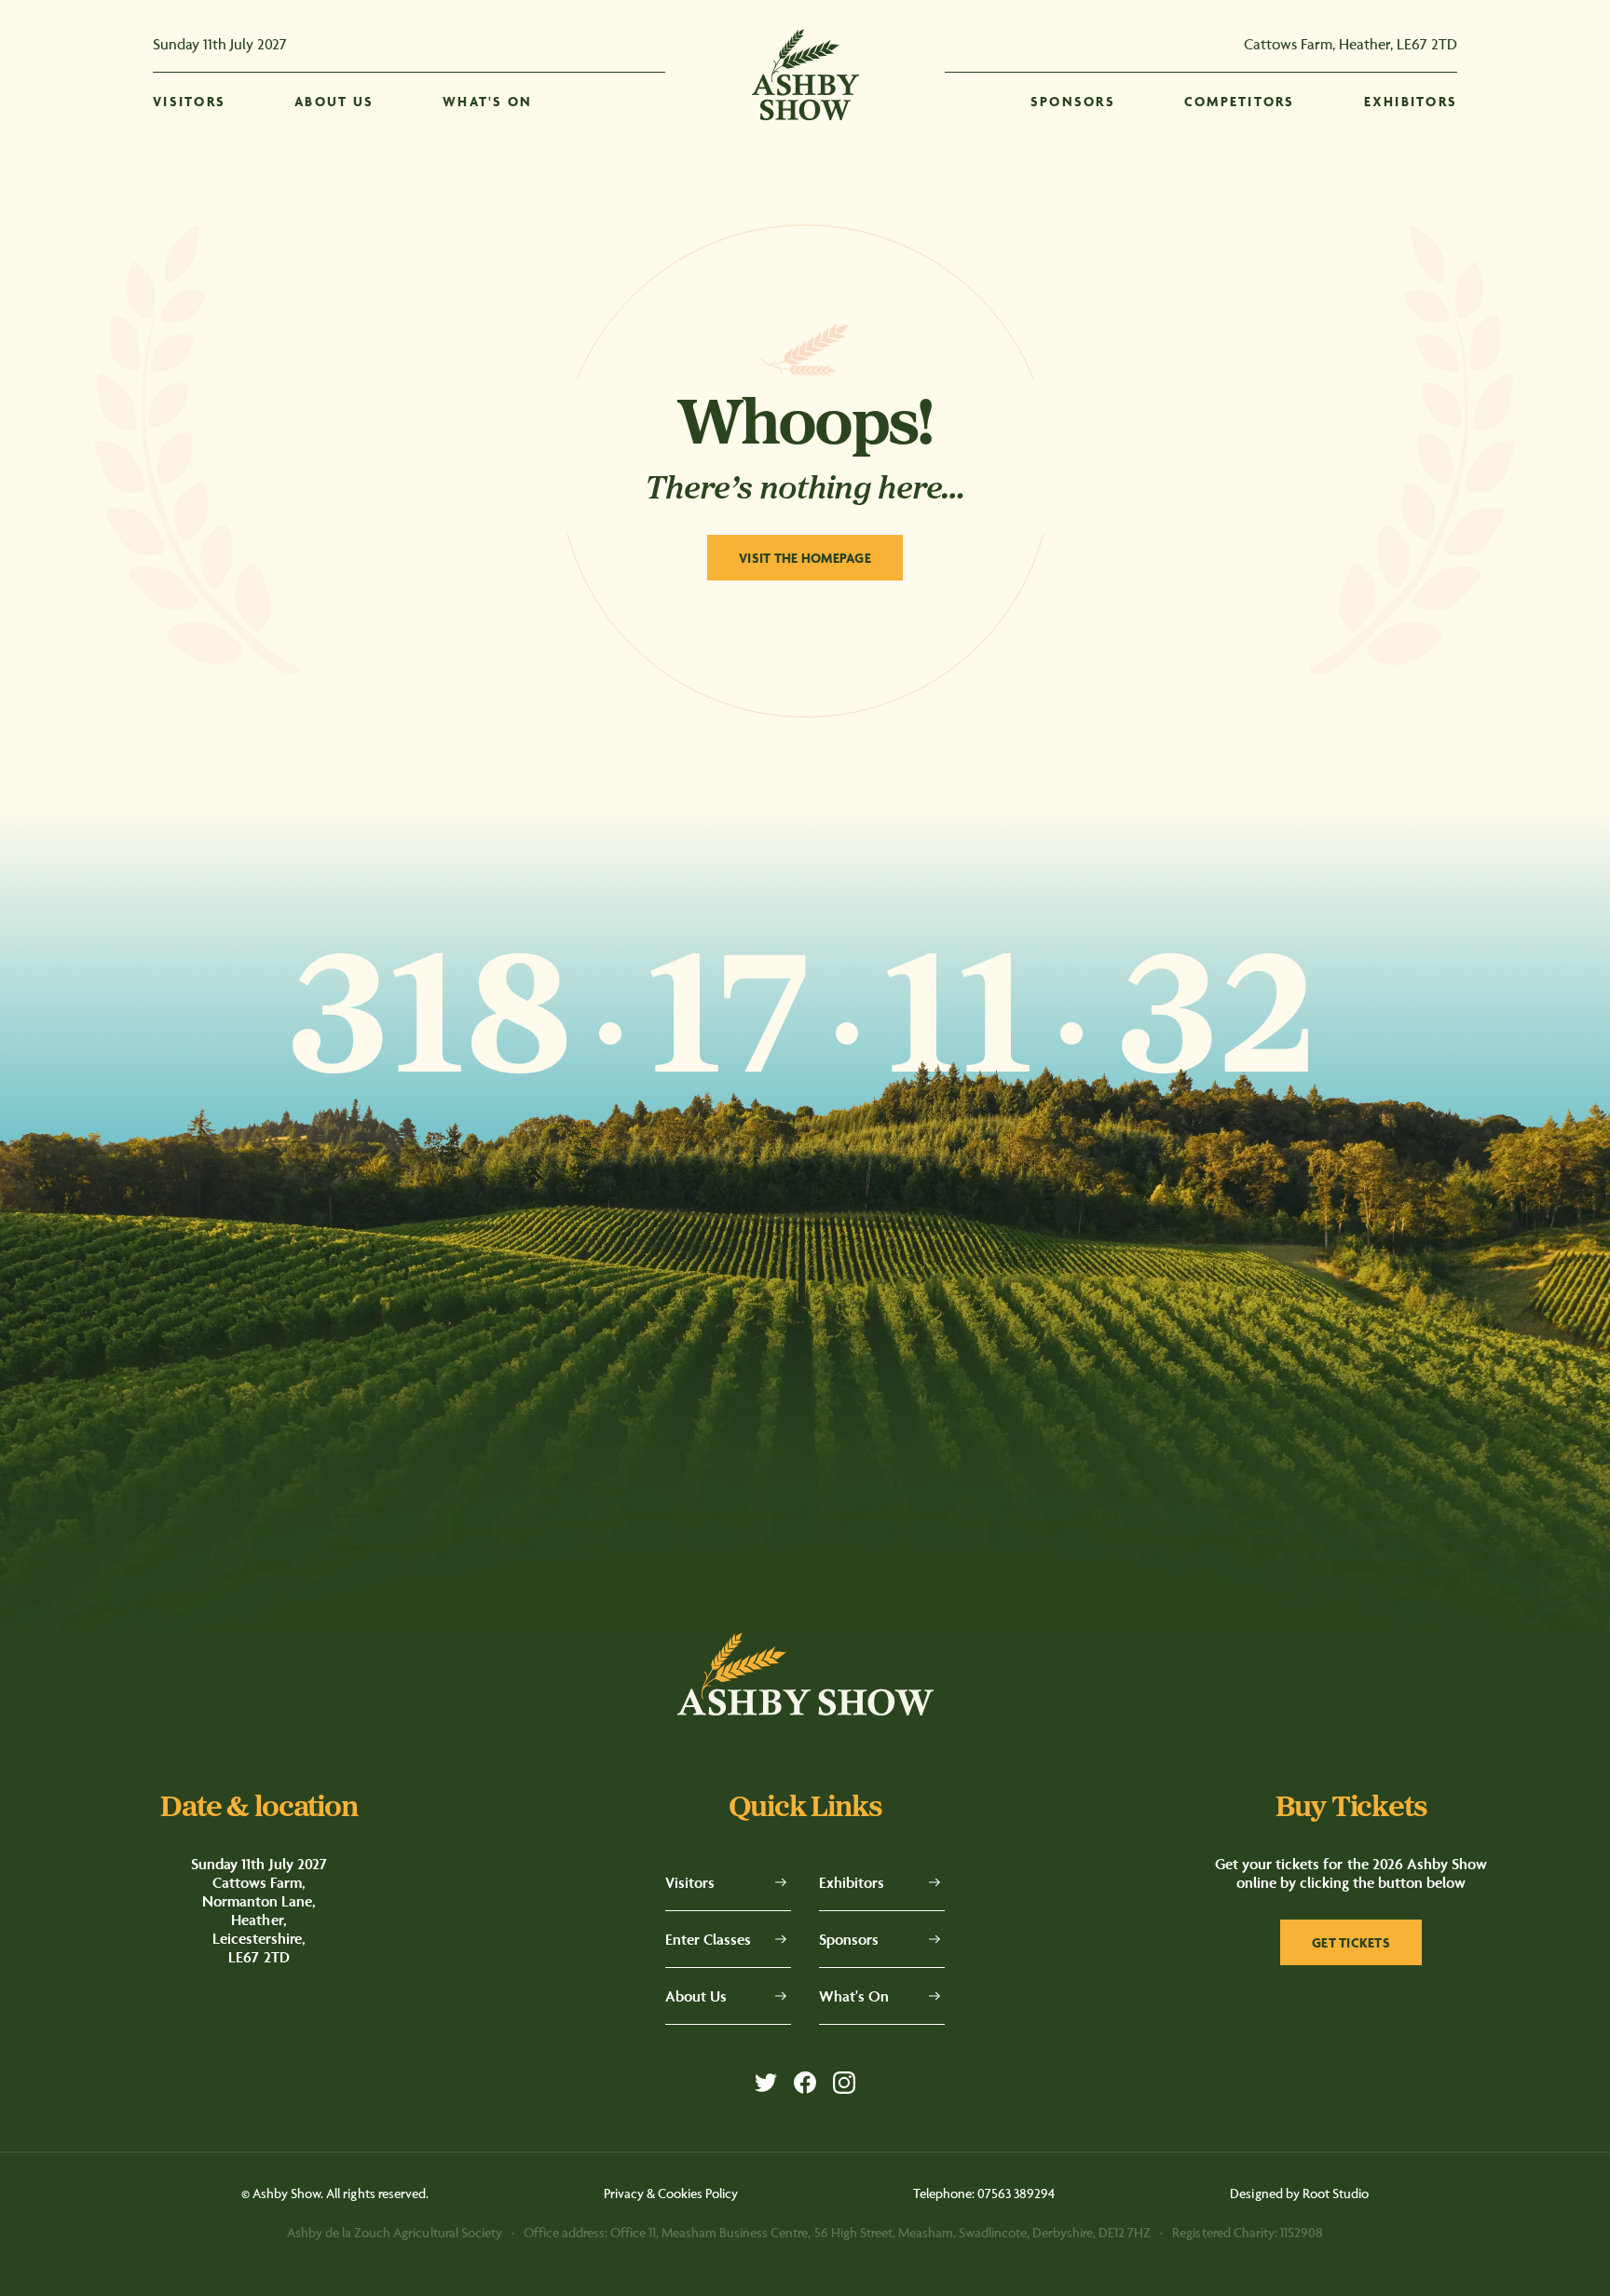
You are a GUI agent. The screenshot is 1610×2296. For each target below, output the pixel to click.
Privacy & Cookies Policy (671, 2193)
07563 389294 (1016, 2193)
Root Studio (1336, 2193)
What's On (854, 1996)
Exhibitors (852, 1882)
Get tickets (1351, 1942)
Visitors (690, 1882)
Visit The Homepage (805, 558)
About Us (696, 1996)
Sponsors (849, 1939)
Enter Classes (708, 1939)
